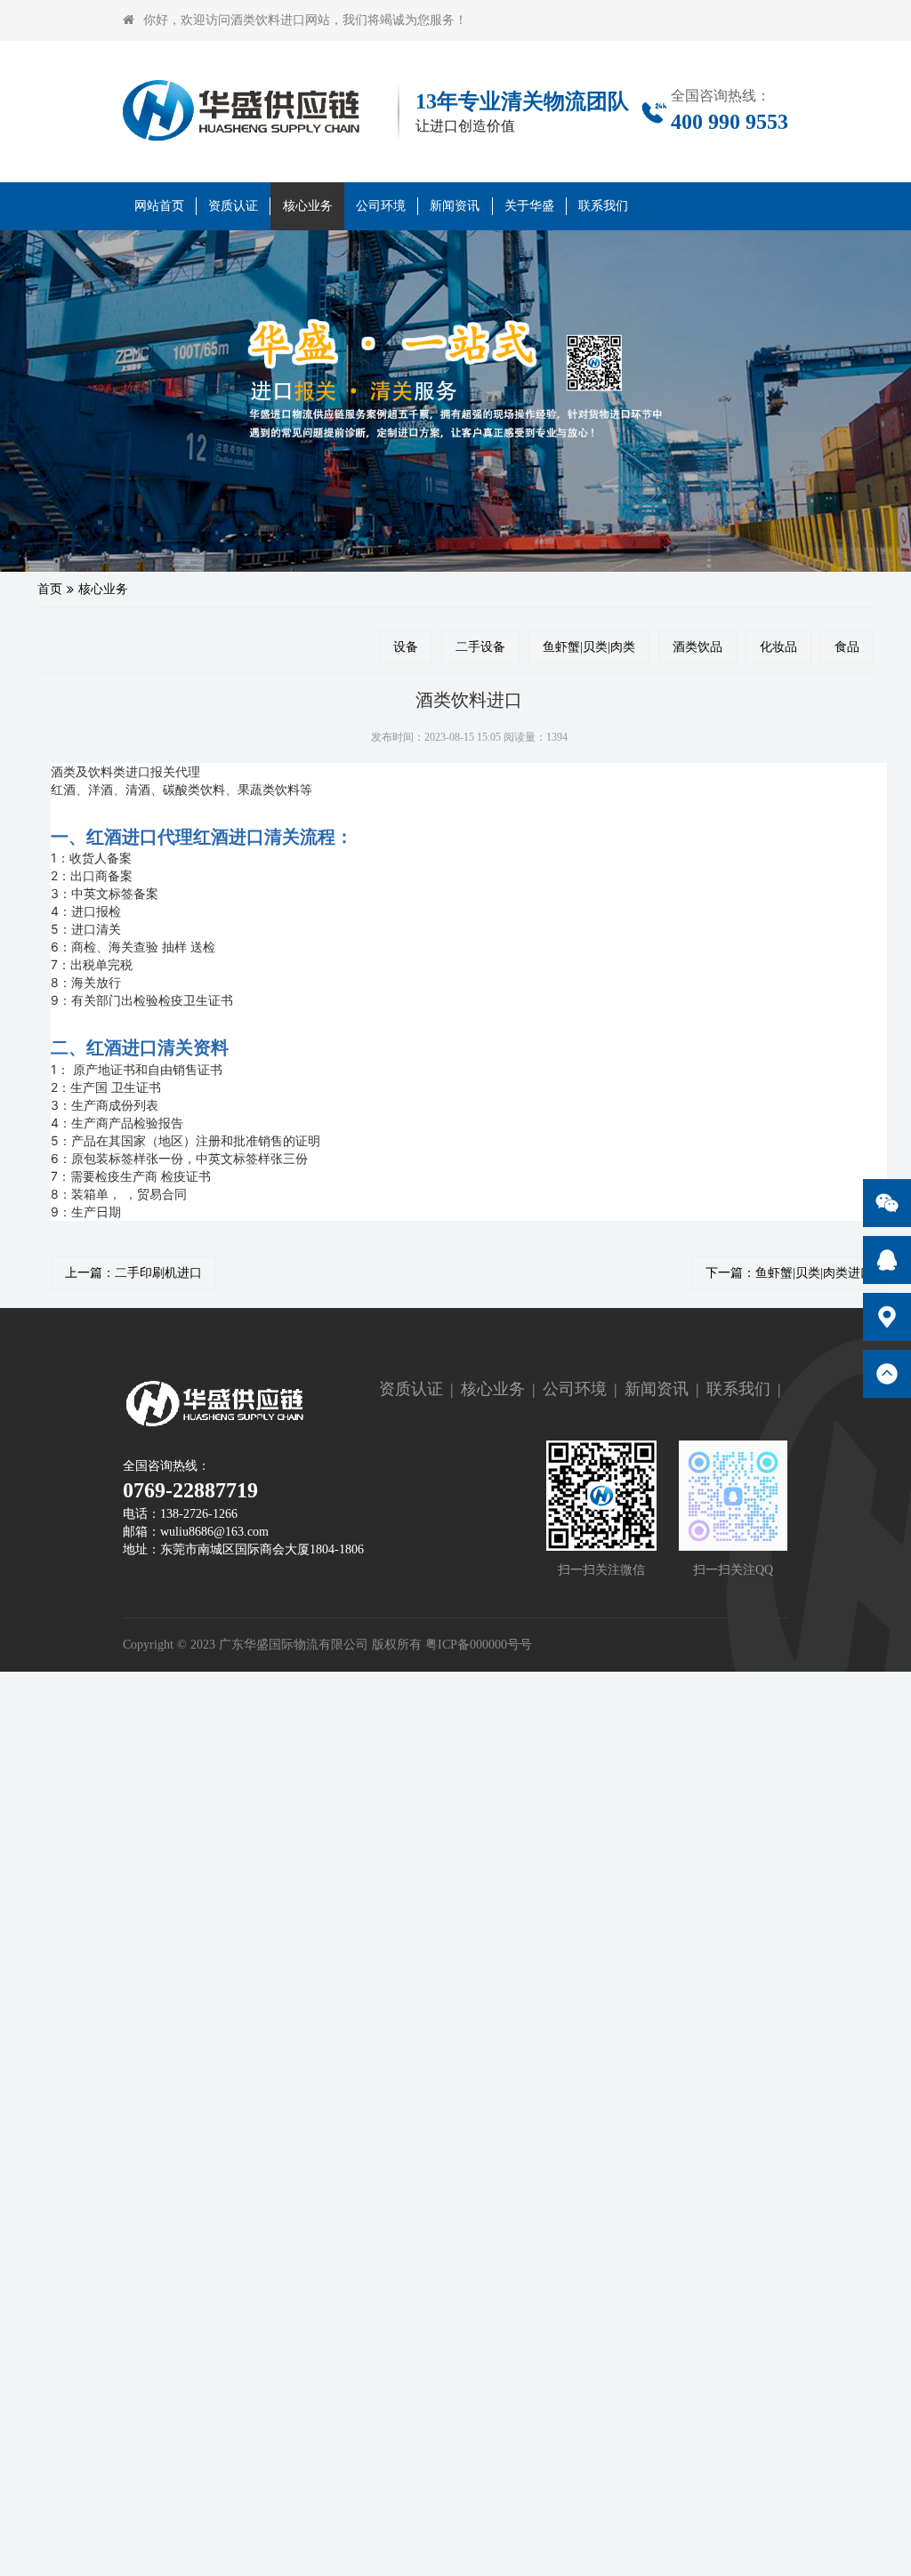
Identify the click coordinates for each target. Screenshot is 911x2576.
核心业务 (308, 206)
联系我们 (603, 206)
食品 (847, 647)
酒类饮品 (697, 647)
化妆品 (778, 647)
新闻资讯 (455, 206)
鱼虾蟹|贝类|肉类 (589, 647)
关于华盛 (529, 206)
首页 (50, 589)
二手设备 (480, 647)
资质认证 (233, 206)
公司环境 (381, 206)
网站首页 (159, 206)
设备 (406, 647)
